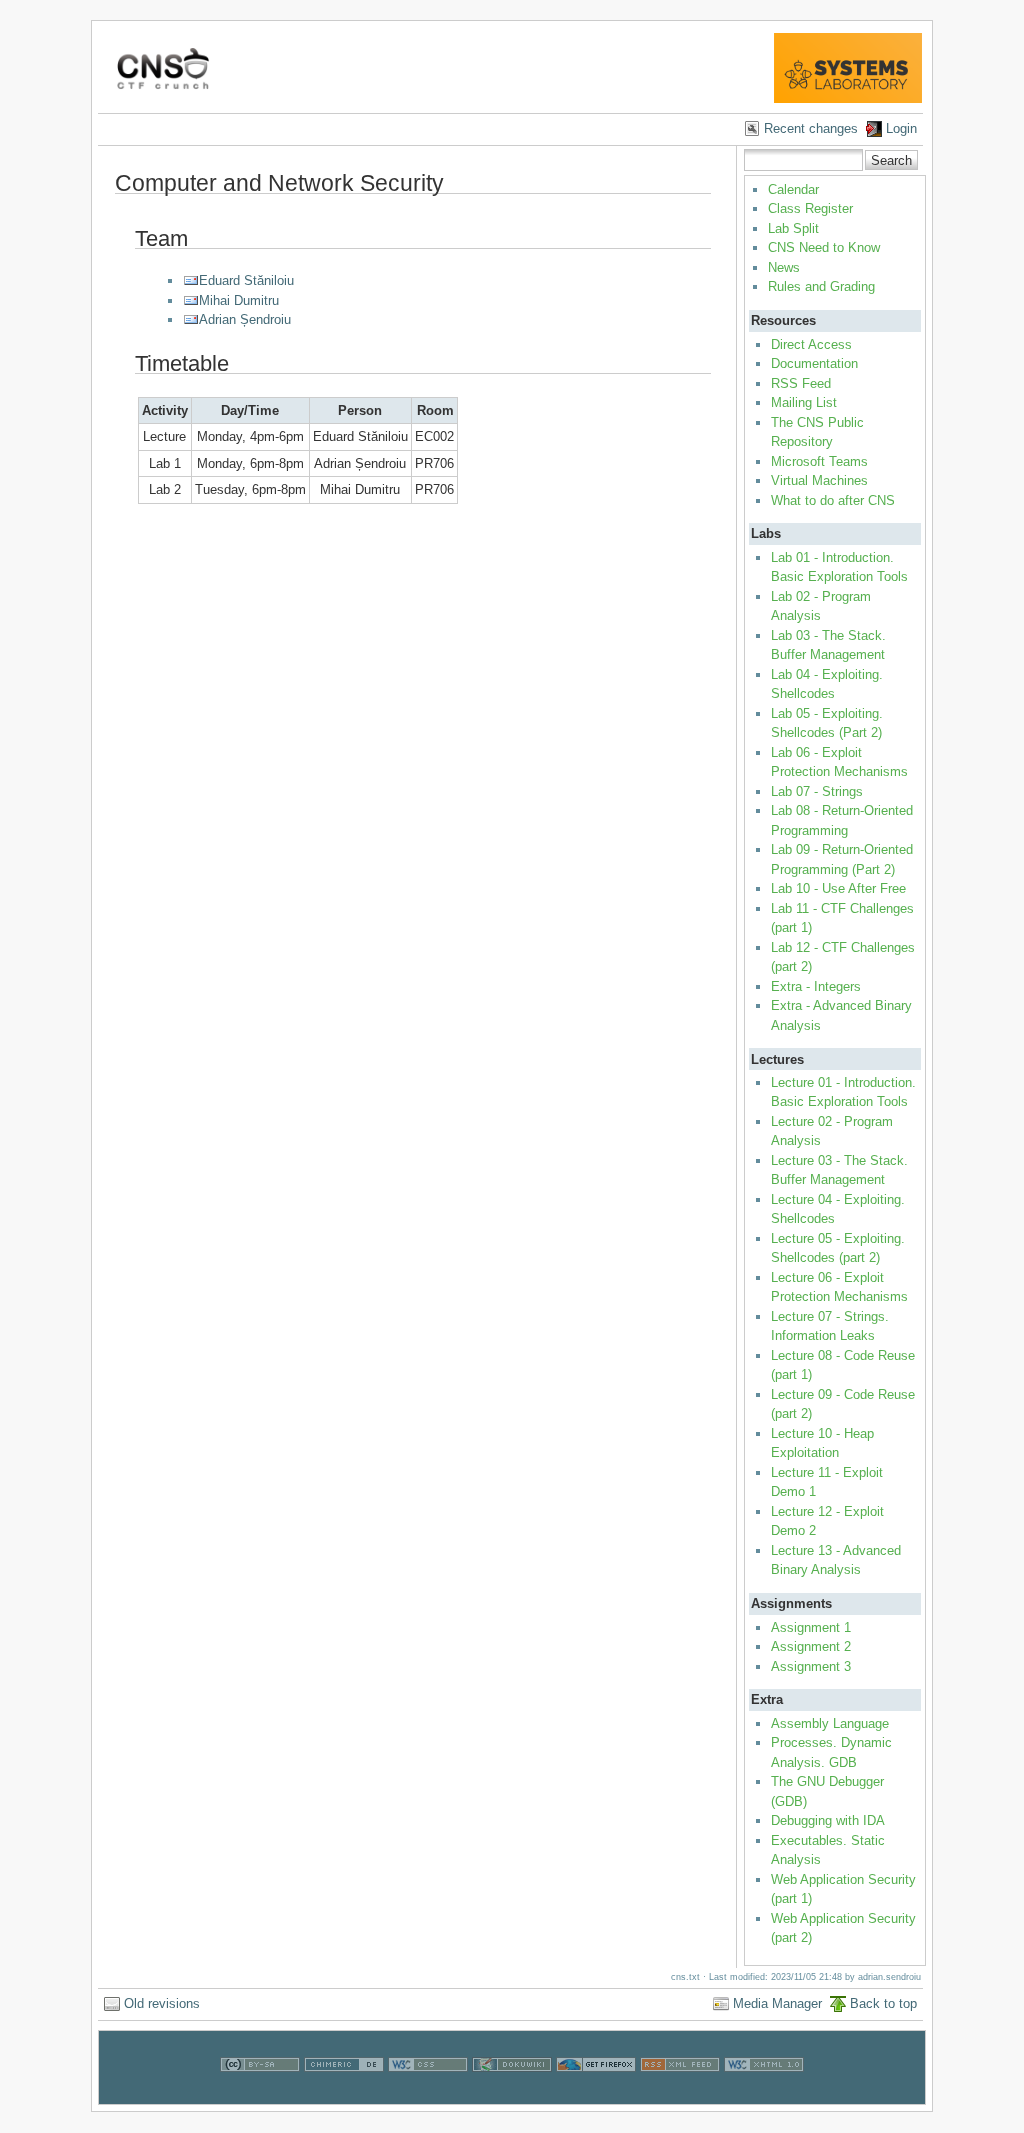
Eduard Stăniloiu (246, 280)
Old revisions (162, 2003)
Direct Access (811, 344)
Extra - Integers (816, 986)
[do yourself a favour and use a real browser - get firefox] (596, 2093)
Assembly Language (830, 1723)
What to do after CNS (833, 500)
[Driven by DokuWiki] (512, 2093)
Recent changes (811, 128)
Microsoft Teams (819, 461)
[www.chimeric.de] (344, 2093)
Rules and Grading (821, 286)
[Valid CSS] (428, 2093)
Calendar (793, 189)
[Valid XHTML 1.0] (764, 2093)
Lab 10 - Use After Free (838, 888)
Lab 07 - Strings (817, 791)
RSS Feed (801, 383)
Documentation (814, 363)
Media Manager (777, 2003)
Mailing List (804, 402)
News (784, 267)
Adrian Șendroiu (245, 319)
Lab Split (793, 228)
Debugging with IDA (828, 1820)
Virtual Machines (819, 480)
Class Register (810, 208)
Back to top (883, 2003)
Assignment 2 (811, 1646)
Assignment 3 (811, 1666)
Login (901, 128)
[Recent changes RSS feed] (680, 2093)
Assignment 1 (811, 1627)
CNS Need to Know (824, 247)
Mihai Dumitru (239, 300)
